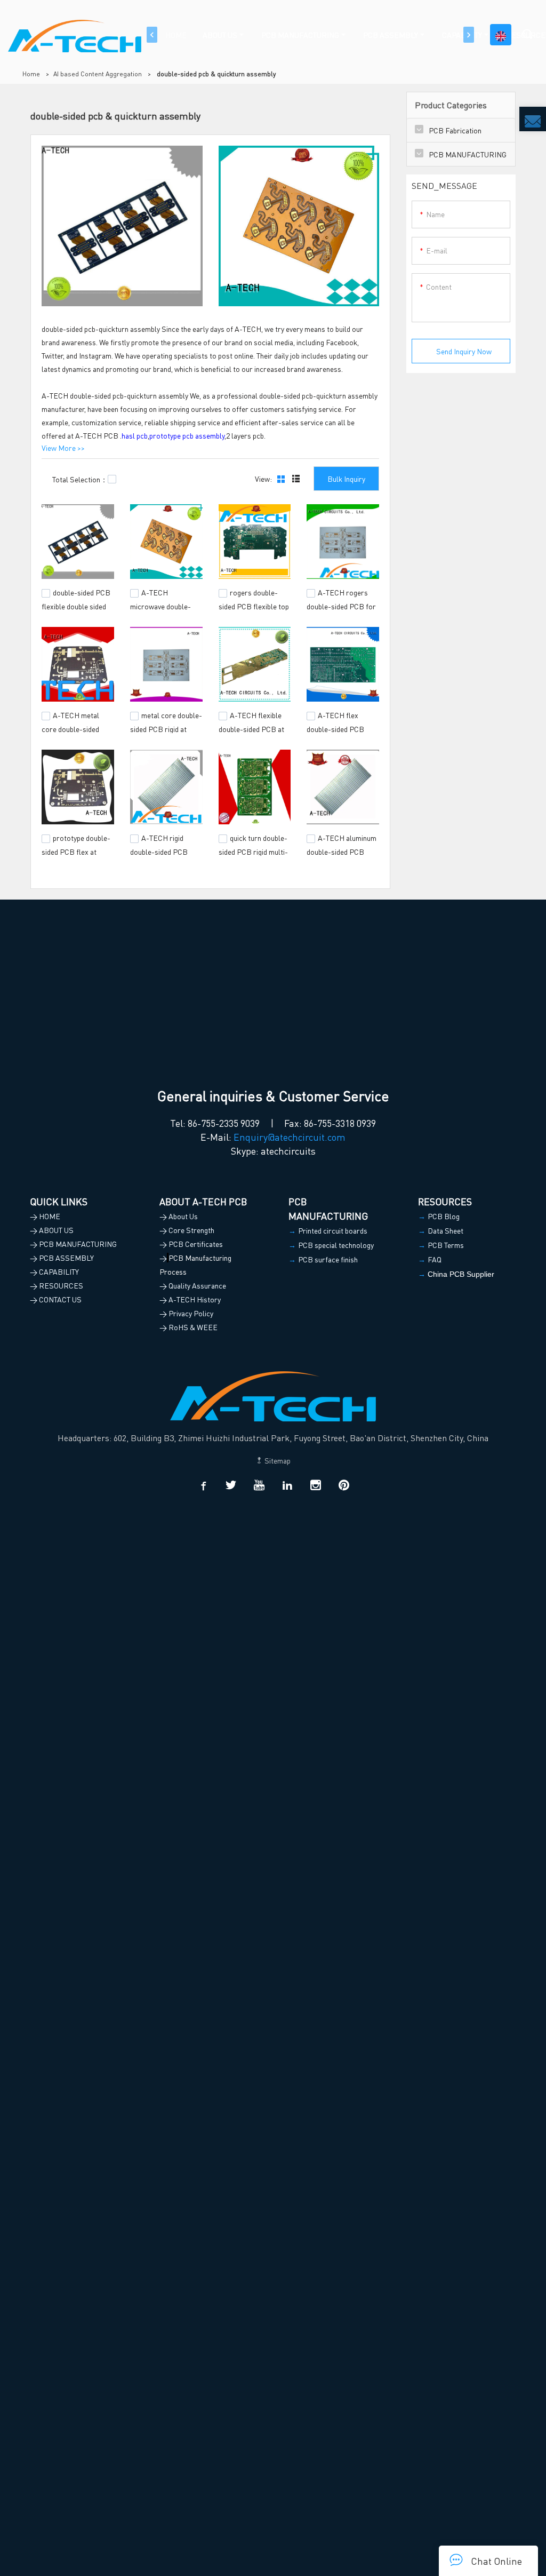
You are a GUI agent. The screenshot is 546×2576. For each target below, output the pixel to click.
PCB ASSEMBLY (391, 35)
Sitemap (277, 1460)
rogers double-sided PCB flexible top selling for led (254, 605)
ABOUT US (220, 35)
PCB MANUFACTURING (300, 35)
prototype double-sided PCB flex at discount (76, 850)
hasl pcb (135, 435)
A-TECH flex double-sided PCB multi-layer (335, 727)
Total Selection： (80, 479)
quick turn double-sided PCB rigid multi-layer (253, 850)
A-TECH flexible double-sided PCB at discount (251, 727)
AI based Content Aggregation (98, 74)
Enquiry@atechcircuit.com (290, 1137)
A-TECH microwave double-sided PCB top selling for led (164, 610)
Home (31, 74)
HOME (176, 35)
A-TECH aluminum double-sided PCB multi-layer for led (342, 850)
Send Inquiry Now (464, 351)
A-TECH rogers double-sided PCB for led (341, 605)
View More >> (63, 448)
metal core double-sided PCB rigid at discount (166, 727)
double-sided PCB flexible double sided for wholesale (76, 605)
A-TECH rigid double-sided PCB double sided (159, 850)
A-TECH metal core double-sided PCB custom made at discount (75, 733)
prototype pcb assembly (187, 435)
